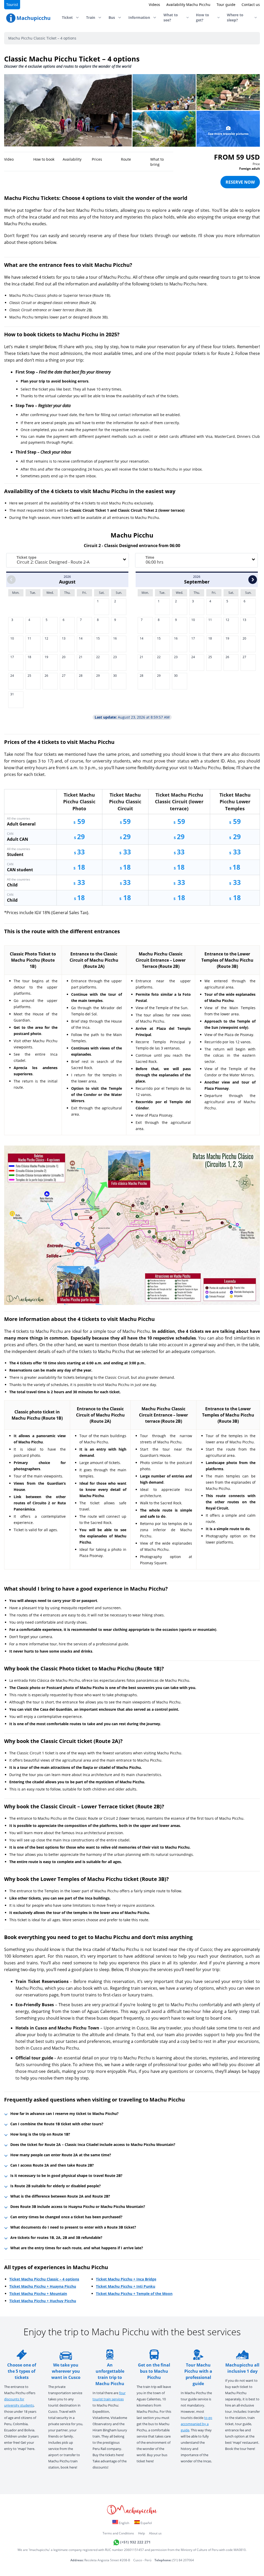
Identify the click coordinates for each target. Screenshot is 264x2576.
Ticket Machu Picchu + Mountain (38, 2294)
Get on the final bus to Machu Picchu (154, 2371)
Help (142, 2533)
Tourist (12, 5)
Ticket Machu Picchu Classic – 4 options (44, 2279)
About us (155, 2533)
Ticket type (26, 557)
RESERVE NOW (240, 182)
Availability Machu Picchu (188, 5)
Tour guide (226, 5)
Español (146, 2523)
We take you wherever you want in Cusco (66, 2371)
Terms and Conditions (118, 2533)
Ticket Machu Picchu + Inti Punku (126, 2286)
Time (150, 557)
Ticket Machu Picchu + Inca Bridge (126, 2279)
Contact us (251, 5)
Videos (154, 5)
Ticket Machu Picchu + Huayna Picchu (43, 2286)
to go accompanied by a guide (196, 2424)
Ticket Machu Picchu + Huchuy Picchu (43, 2301)
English (124, 2523)
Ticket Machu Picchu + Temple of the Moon (134, 2294)
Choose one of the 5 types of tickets (22, 2371)
